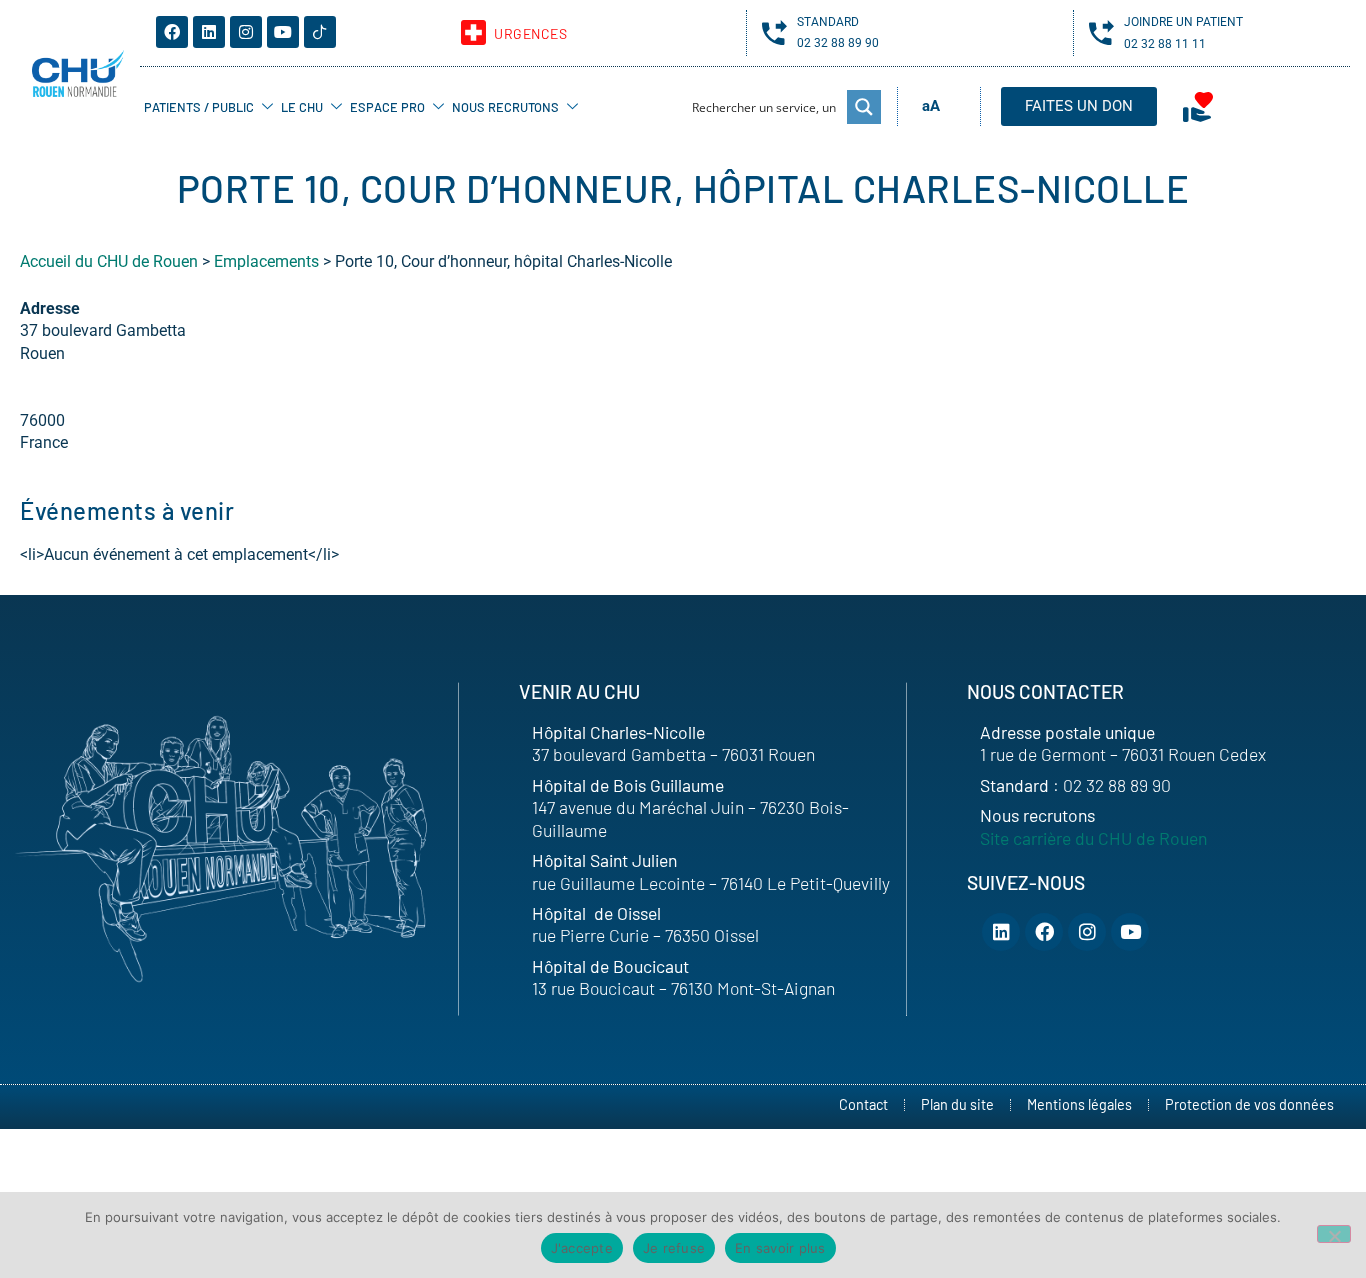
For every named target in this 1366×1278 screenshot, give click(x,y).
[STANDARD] (774, 32)
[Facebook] (172, 32)
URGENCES (530, 33)
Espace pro (387, 107)
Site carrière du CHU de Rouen (1093, 838)
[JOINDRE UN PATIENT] (1101, 32)
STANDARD (828, 22)
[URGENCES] (473, 32)
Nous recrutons (505, 107)
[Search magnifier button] (864, 107)
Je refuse (674, 1248)
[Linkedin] (209, 32)
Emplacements (266, 261)
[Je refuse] (1334, 1234)
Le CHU (302, 107)
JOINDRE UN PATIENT (1183, 22)
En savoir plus (780, 1248)
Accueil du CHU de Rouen (109, 261)
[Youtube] (283, 32)
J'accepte (582, 1248)
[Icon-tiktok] (320, 32)
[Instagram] (246, 32)
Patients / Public (199, 107)
